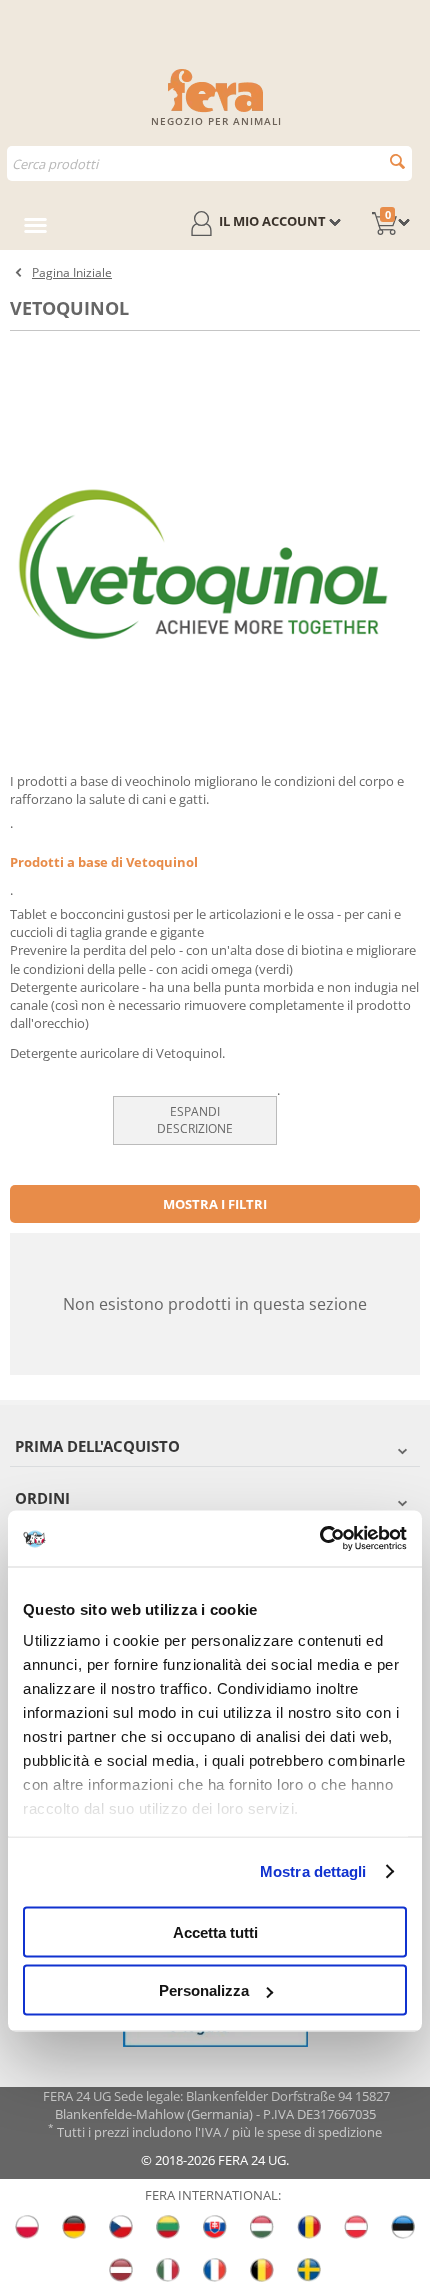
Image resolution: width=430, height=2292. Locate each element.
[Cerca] (397, 161)
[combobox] (209, 163)
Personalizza (204, 1990)
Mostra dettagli (313, 1871)
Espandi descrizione (195, 1120)
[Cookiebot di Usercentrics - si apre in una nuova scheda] (319, 1539)
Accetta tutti (215, 1931)
